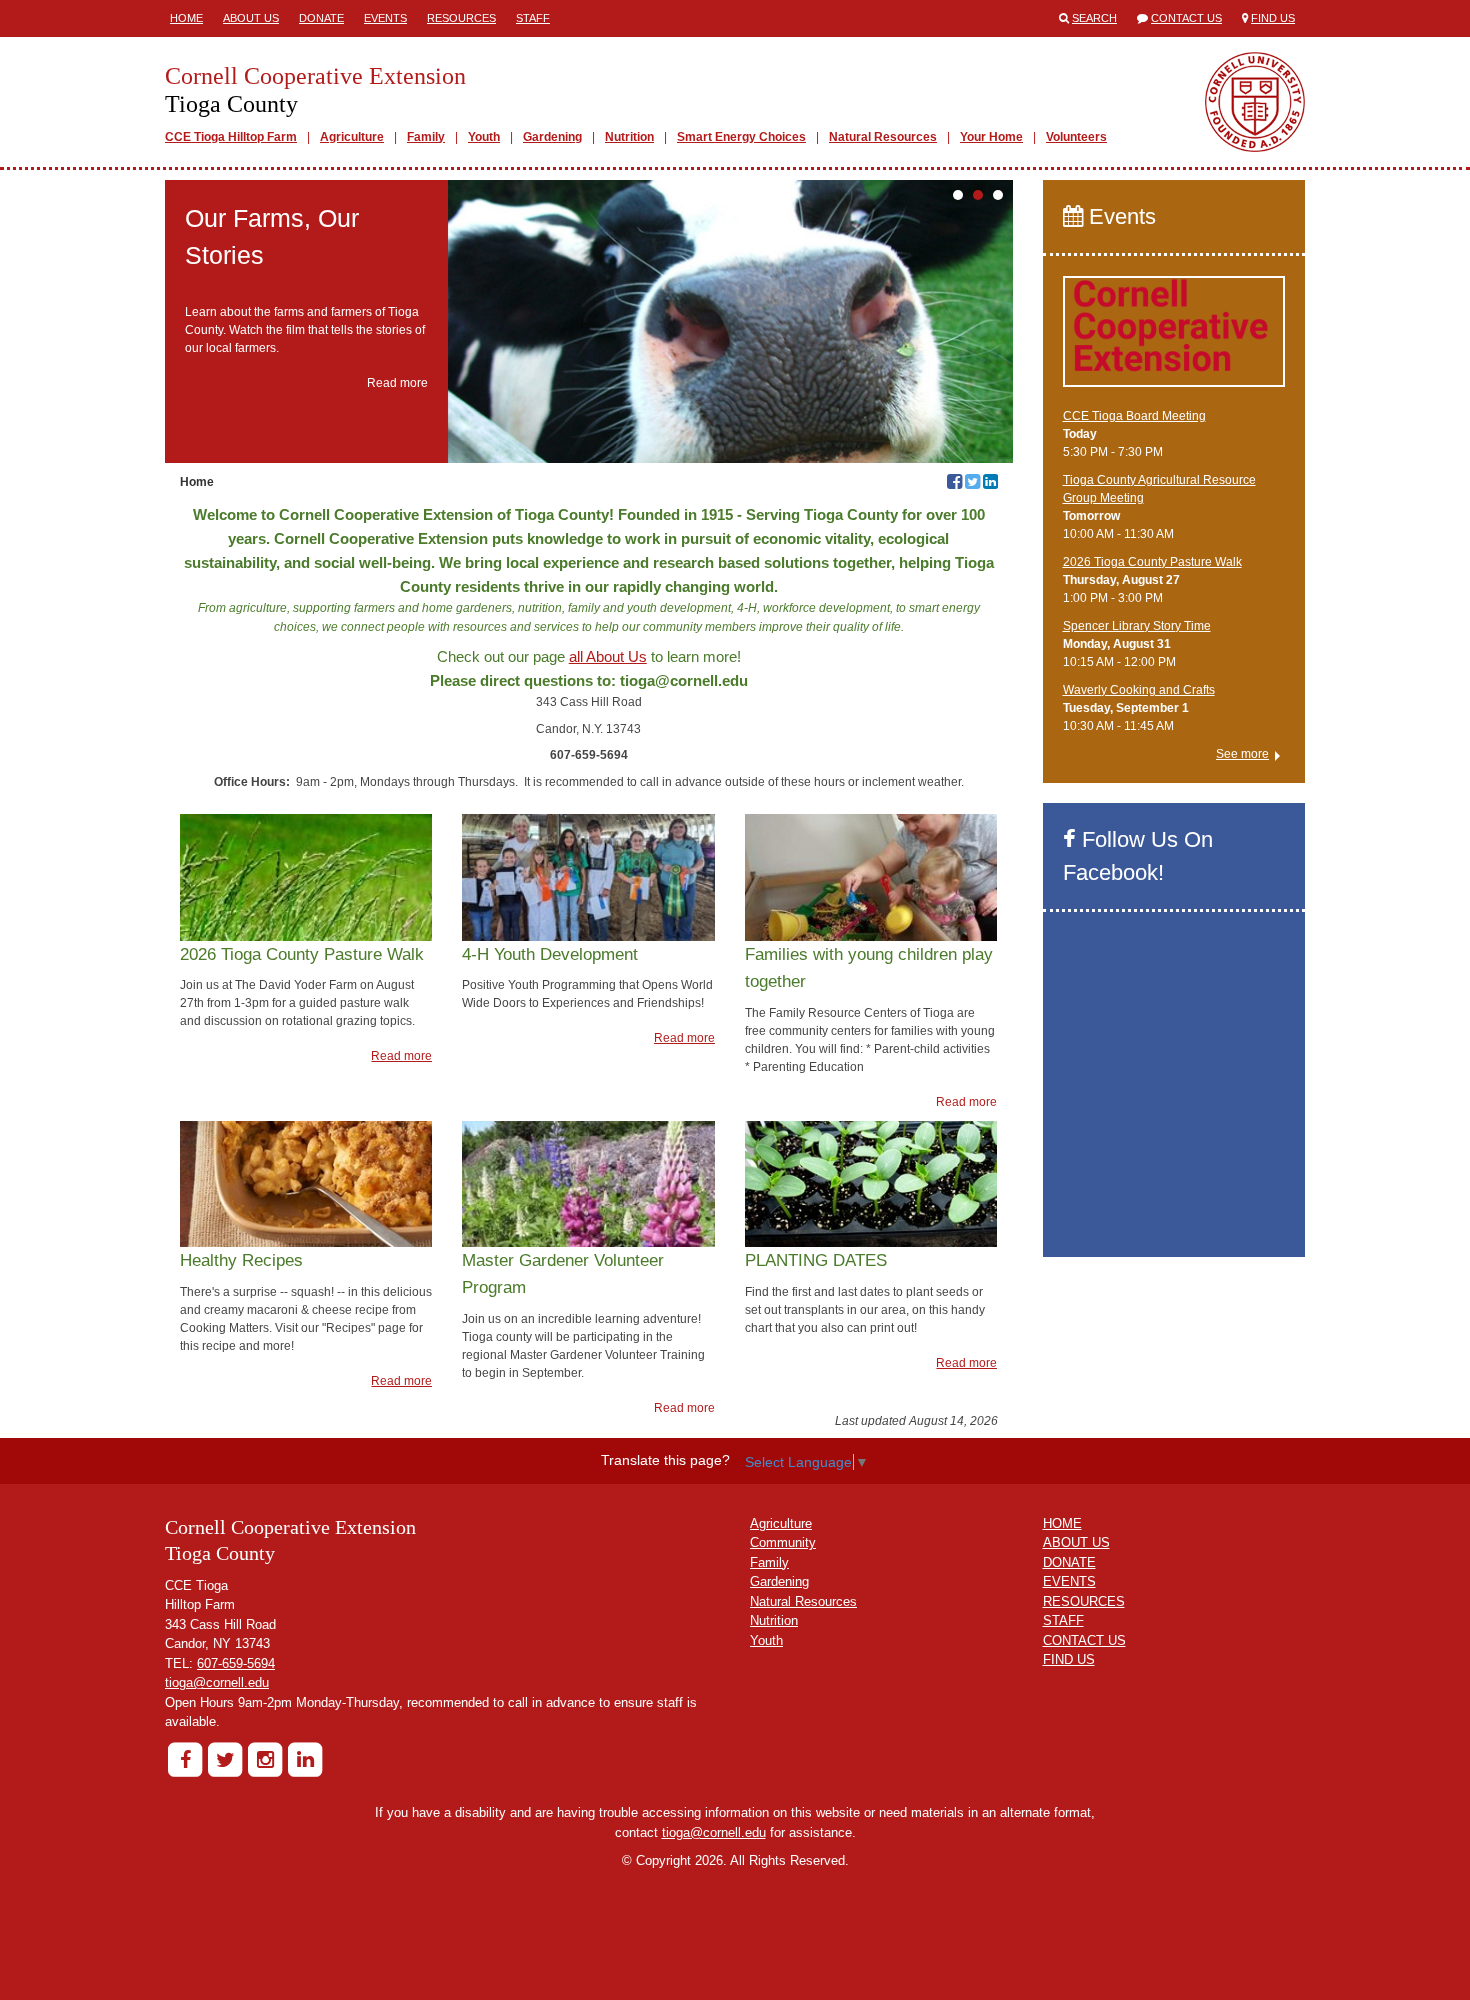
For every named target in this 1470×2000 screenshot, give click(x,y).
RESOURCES (1084, 1601)
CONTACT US (1084, 1640)
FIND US (1069, 1659)
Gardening (552, 137)
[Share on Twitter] (972, 484)
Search (1094, 18)
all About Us (608, 656)
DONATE (1069, 1562)
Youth (484, 137)
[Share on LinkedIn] (990, 484)
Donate (321, 18)
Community (783, 1542)
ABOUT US (1076, 1542)
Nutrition (629, 137)
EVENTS (1069, 1581)
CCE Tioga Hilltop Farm (231, 137)
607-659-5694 (236, 1663)
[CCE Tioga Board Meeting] (1174, 340)
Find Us (1273, 18)
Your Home (991, 137)
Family (426, 137)
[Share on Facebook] (954, 484)
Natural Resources (883, 137)
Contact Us (1186, 18)
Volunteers (1076, 137)
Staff (533, 18)
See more (1242, 754)
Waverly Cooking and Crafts (1139, 690)
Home (186, 18)
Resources (461, 18)
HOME (1062, 1523)
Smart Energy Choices (741, 137)
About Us (251, 18)
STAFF (1063, 1620)
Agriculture (352, 137)
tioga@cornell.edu (217, 1682)
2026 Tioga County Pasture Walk (1152, 562)
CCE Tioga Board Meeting (1134, 416)
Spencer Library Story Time (1137, 626)
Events (385, 18)
